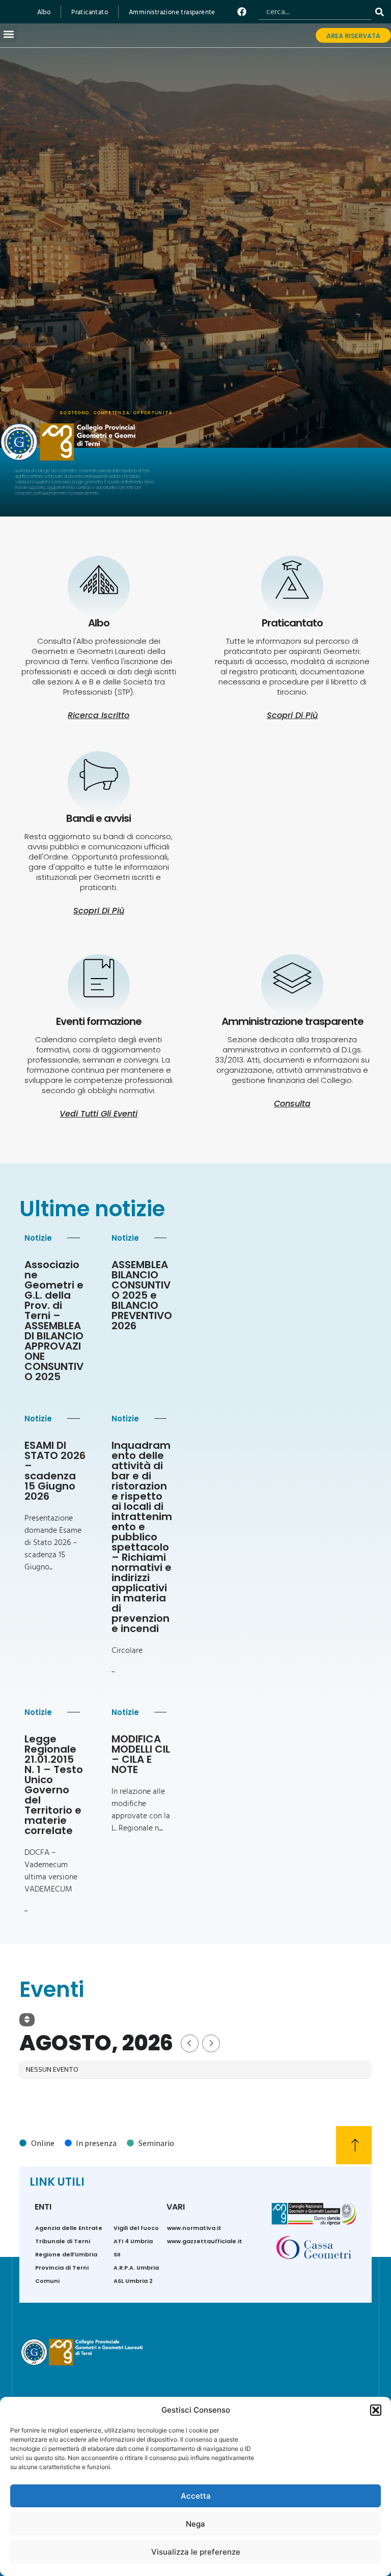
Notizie (38, 1238)
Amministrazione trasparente (172, 12)
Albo (44, 12)
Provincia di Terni (62, 2268)
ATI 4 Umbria (133, 2241)
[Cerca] (382, 12)
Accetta (196, 2496)
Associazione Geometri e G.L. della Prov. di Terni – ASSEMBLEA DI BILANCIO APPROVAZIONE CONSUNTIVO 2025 (54, 1321)
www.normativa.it (194, 2228)
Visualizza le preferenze (196, 2552)
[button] (376, 2410)
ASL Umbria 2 (133, 2281)
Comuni (47, 2281)
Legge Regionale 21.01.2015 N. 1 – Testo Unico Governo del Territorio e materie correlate (54, 1785)
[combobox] (315, 12)
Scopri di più (99, 911)
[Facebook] (242, 11)
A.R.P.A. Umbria (136, 2268)
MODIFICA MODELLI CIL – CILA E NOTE (141, 1754)
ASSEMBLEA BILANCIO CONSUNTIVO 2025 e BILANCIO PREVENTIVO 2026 (142, 1295)
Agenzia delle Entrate (69, 2228)
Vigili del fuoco (136, 2228)
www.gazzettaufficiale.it (205, 2241)
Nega (195, 2524)
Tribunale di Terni (63, 2241)
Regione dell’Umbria (66, 2254)
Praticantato (90, 12)
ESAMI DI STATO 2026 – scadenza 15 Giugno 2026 (55, 1471)
